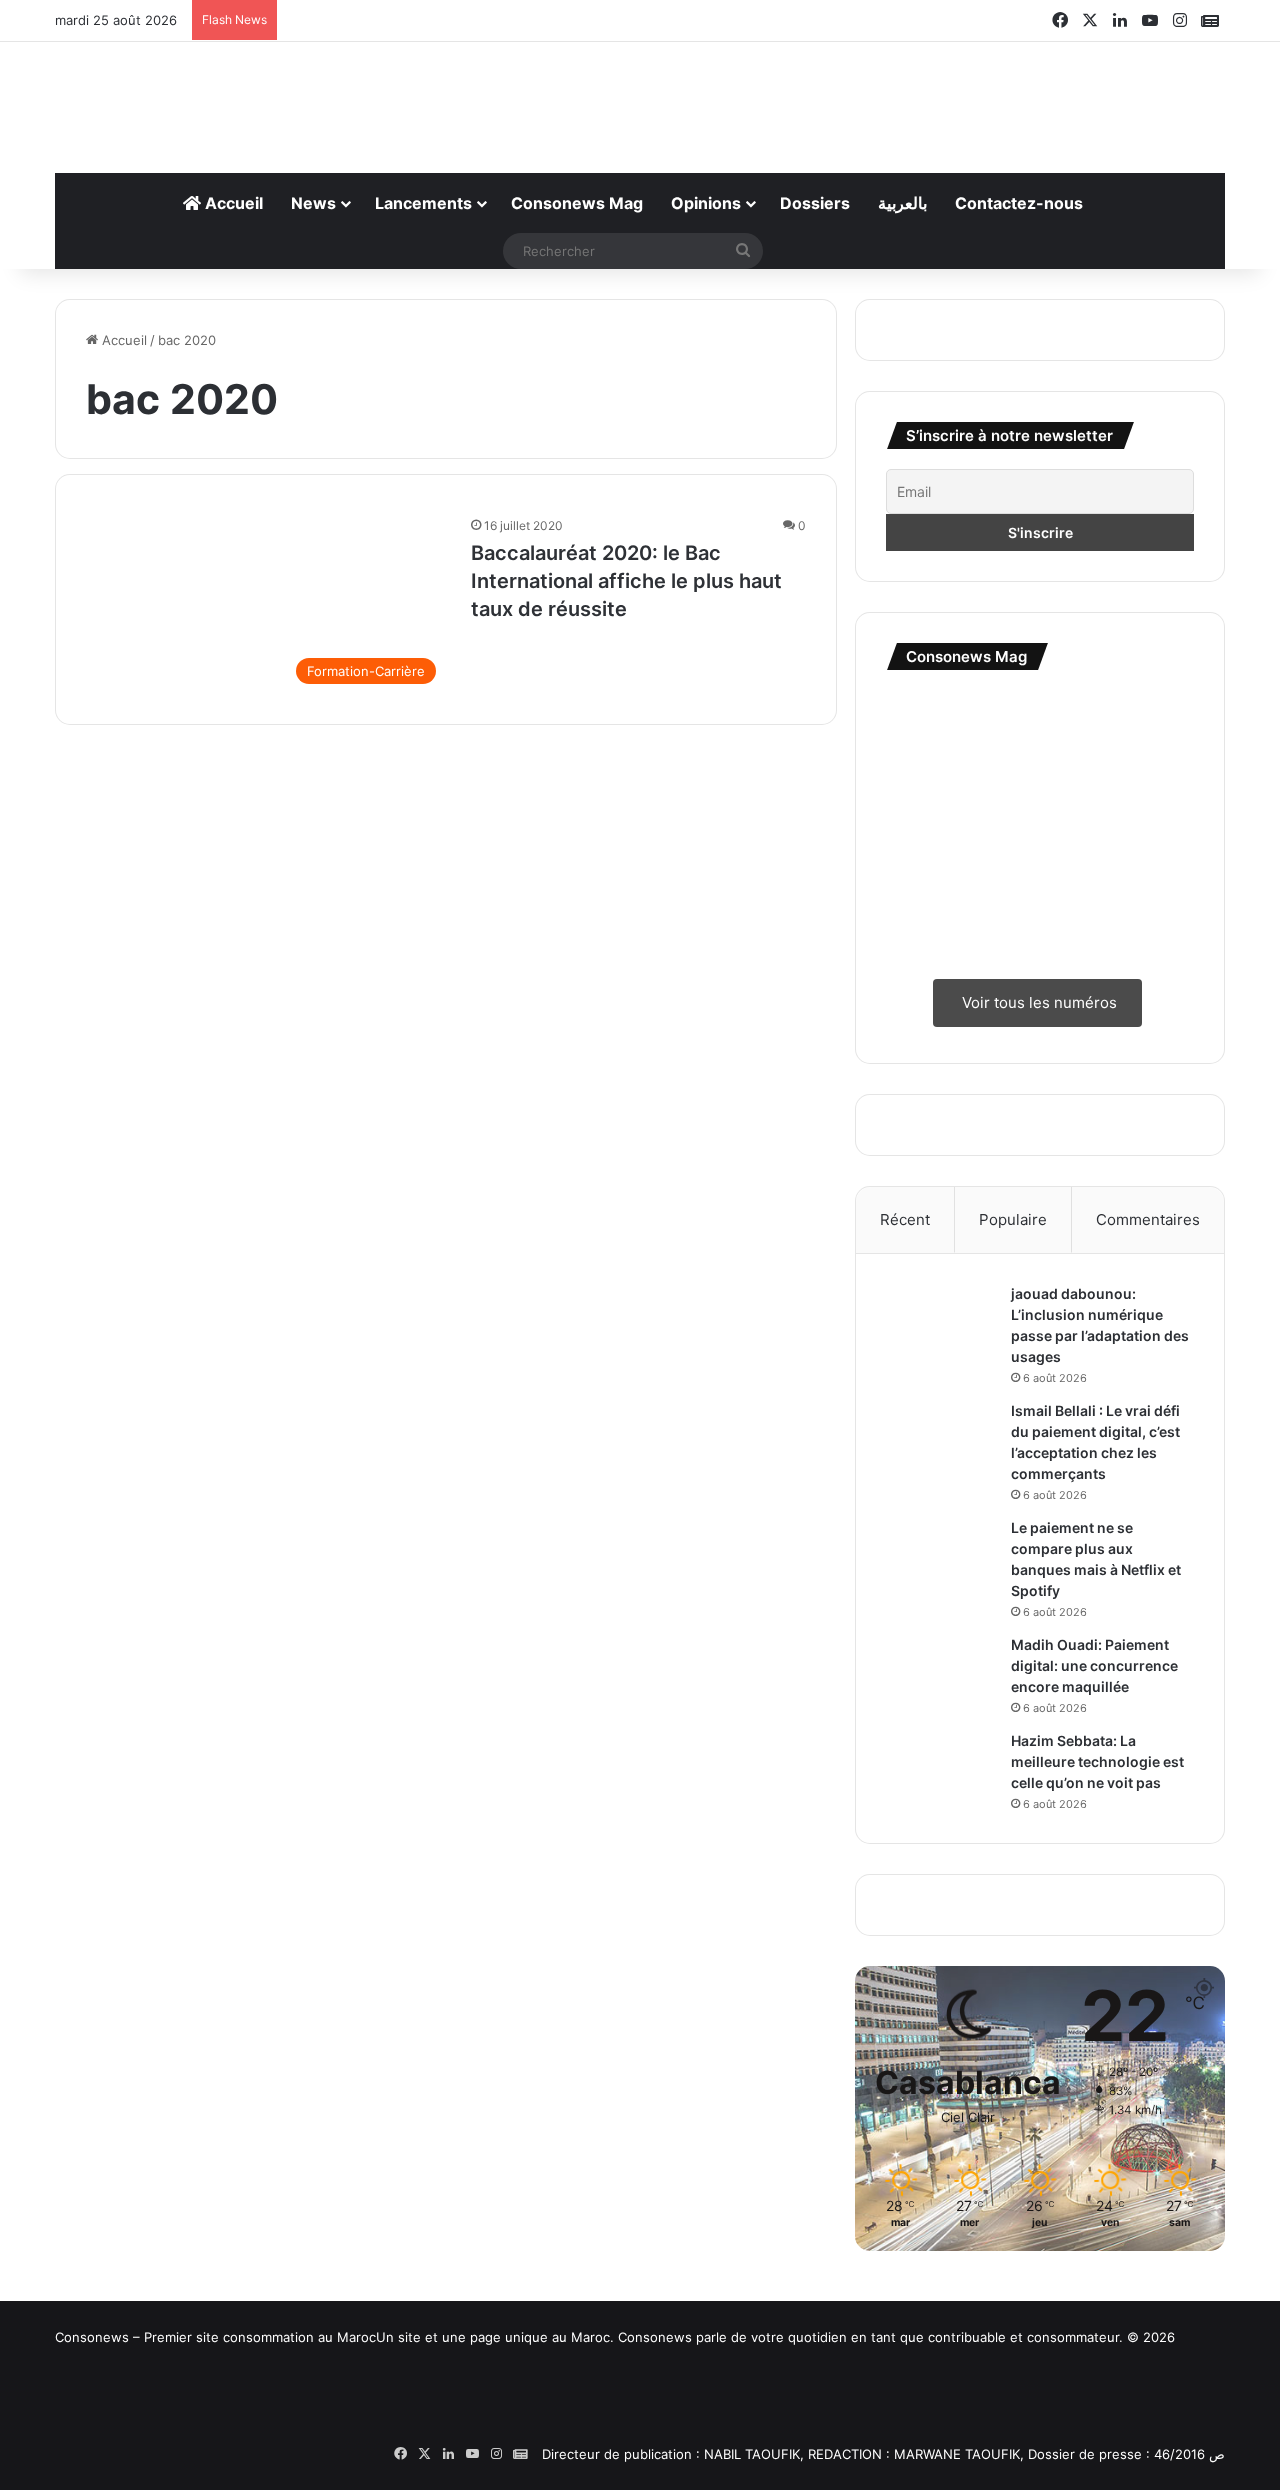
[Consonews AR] (475, 2421)
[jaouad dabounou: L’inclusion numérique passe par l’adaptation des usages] (941, 1321)
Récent (905, 1219)
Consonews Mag (577, 203)
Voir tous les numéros (1037, 1002)
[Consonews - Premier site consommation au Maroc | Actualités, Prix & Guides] (640, 97)
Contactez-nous (1019, 203)
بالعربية (902, 203)
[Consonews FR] (195, 2412)
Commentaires (1148, 1219)
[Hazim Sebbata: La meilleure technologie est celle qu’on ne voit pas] (941, 1768)
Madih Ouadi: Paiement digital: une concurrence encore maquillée (1094, 1665)
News (313, 203)
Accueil (232, 203)
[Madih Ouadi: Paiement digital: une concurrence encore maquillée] (941, 1662)
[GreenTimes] (755, 2422)
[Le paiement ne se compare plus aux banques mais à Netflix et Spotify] (941, 1555)
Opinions (706, 203)
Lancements (423, 203)
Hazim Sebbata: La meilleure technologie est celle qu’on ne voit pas (1097, 1761)
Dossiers (815, 203)
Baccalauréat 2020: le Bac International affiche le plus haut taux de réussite (626, 581)
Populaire (1013, 1219)
